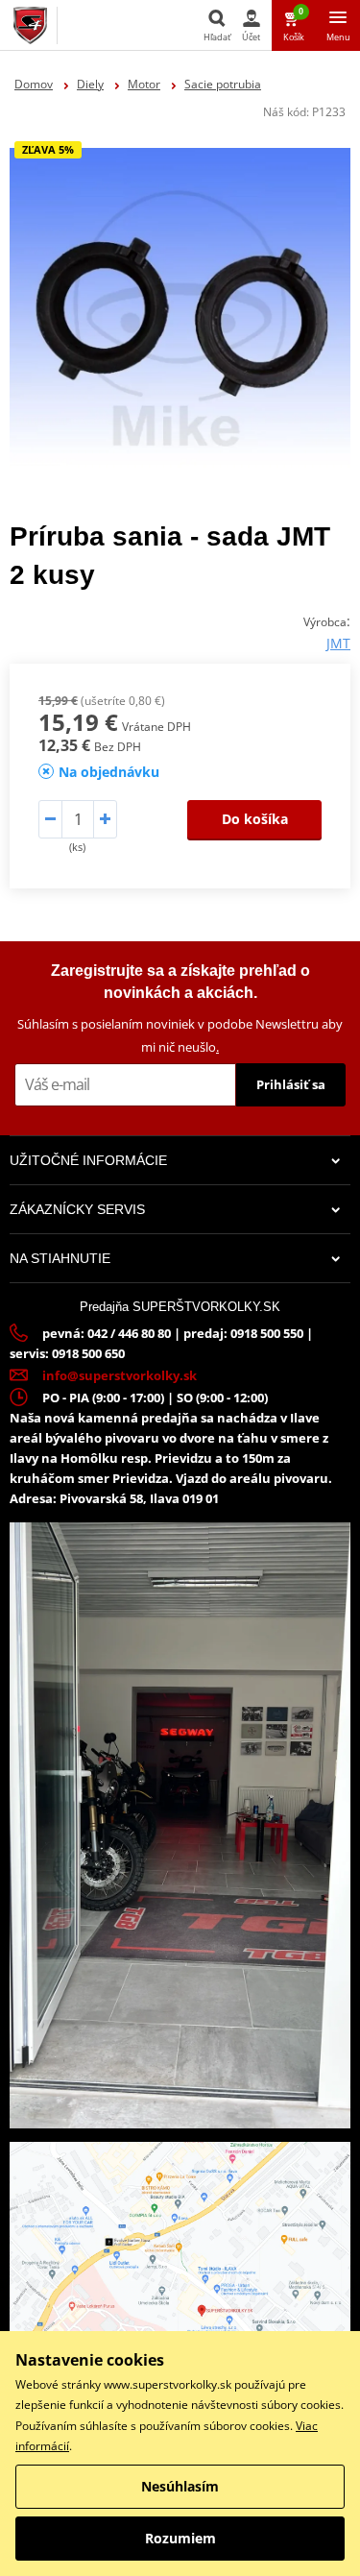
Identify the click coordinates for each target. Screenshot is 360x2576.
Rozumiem (180, 2538)
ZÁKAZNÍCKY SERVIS (77, 1209)
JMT (338, 643)
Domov (34, 84)
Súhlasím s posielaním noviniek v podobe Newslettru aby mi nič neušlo (180, 1035)
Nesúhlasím (180, 2486)
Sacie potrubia (223, 84)
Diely (90, 84)
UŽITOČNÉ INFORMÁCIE (88, 1160)
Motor (144, 84)
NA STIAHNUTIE (60, 1258)
